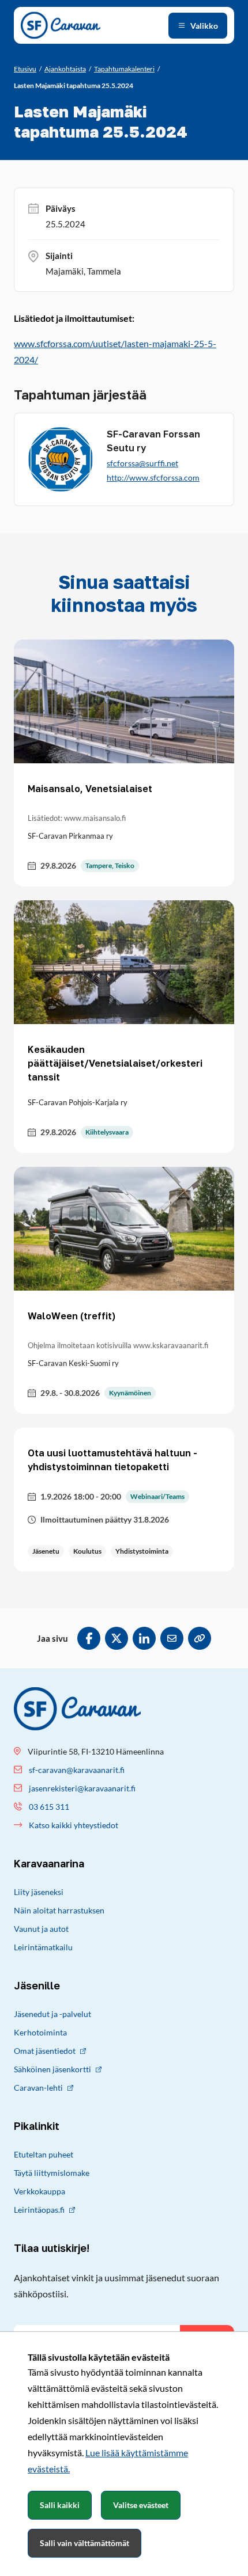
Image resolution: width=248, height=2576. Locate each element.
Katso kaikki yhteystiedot (74, 1825)
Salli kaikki (60, 2505)
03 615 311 (49, 1807)
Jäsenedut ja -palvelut (52, 2014)
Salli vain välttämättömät (84, 2543)
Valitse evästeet (141, 2505)
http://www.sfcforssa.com (153, 477)
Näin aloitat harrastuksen (59, 1910)
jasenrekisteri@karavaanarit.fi (82, 1788)
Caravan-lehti (38, 2088)
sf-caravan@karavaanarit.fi (77, 1770)
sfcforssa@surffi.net (142, 463)
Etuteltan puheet (44, 2154)
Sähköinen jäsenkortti (52, 2069)
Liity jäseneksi (39, 1892)
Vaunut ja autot (41, 1929)
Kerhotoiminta (40, 2032)
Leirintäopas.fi (39, 2210)
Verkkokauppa (40, 2191)
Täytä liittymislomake (52, 2173)
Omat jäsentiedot (45, 2051)
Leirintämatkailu (43, 1947)
